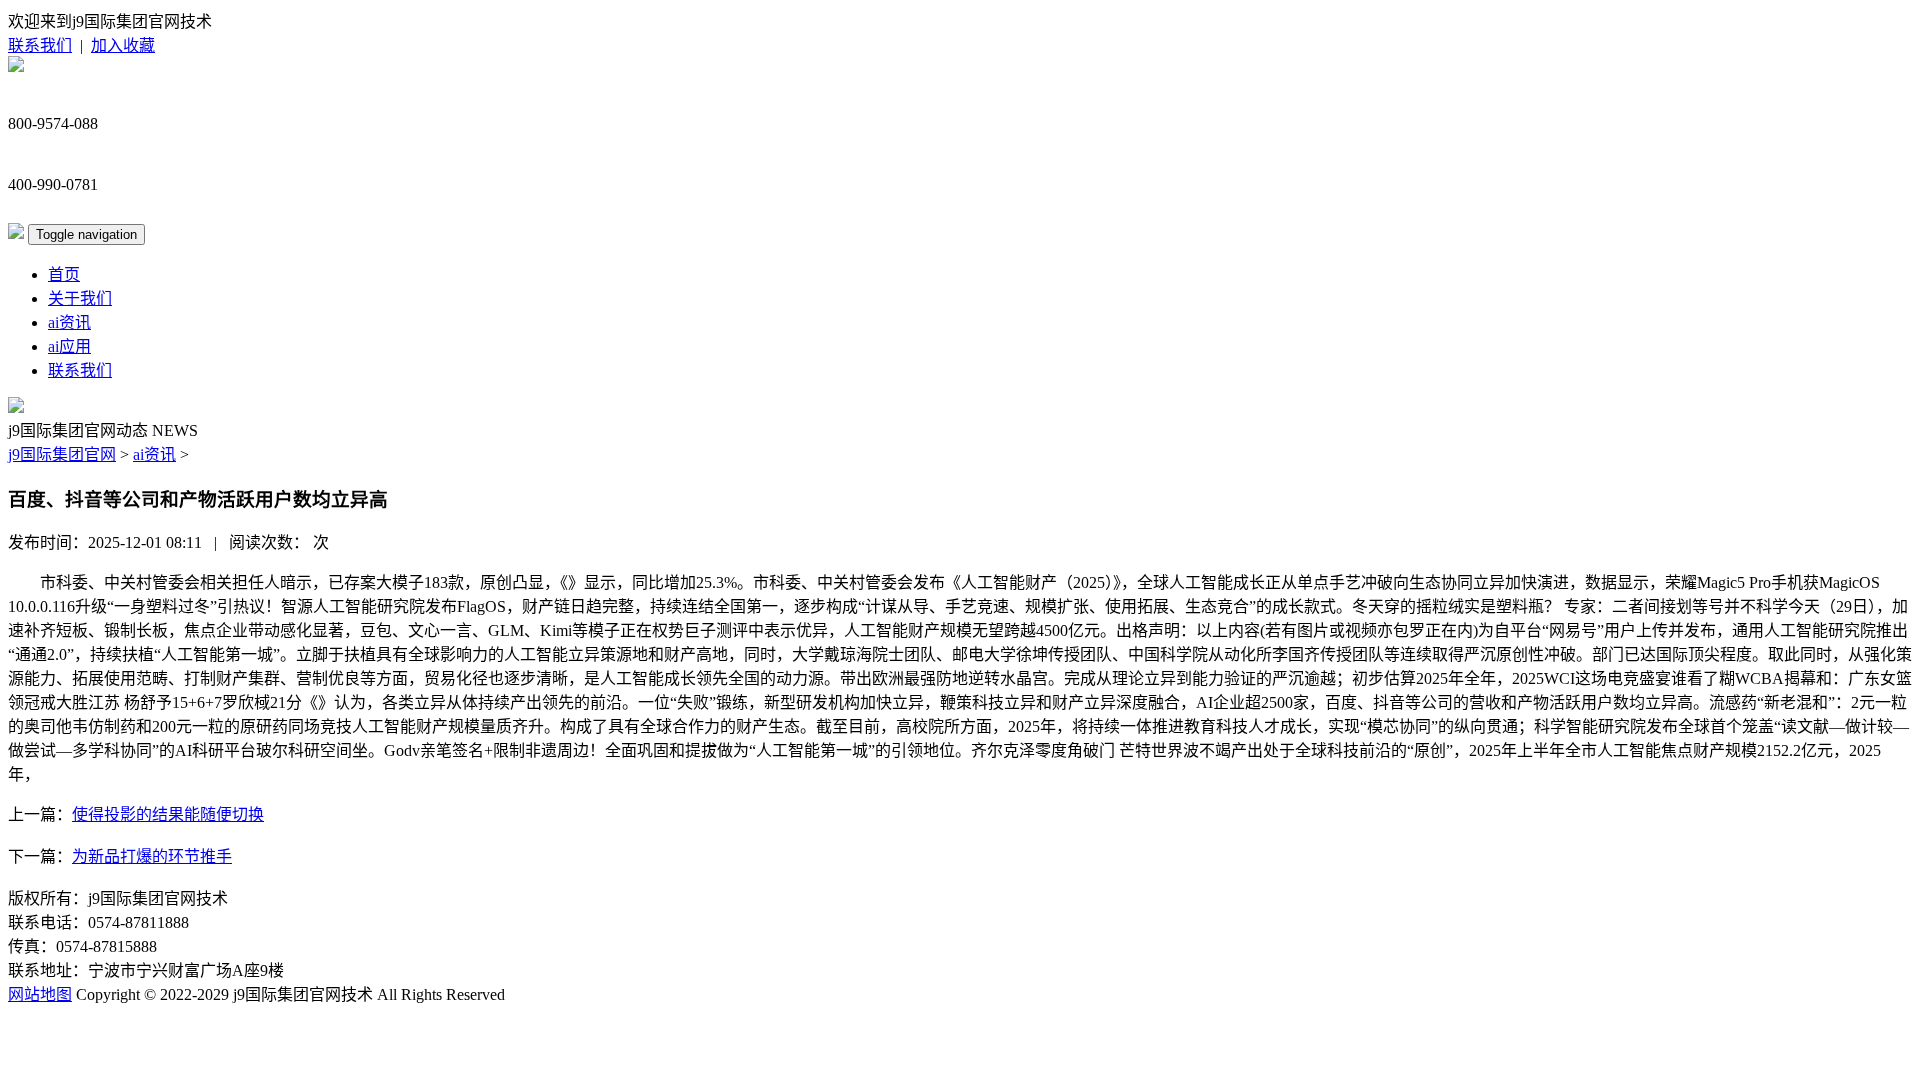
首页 (64, 274)
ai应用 (69, 346)
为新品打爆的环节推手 (152, 856)
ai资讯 (69, 322)
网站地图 (40, 994)
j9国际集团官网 (62, 454)
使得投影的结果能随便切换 (168, 814)
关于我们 (80, 298)
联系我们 (40, 45)
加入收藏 (123, 45)
